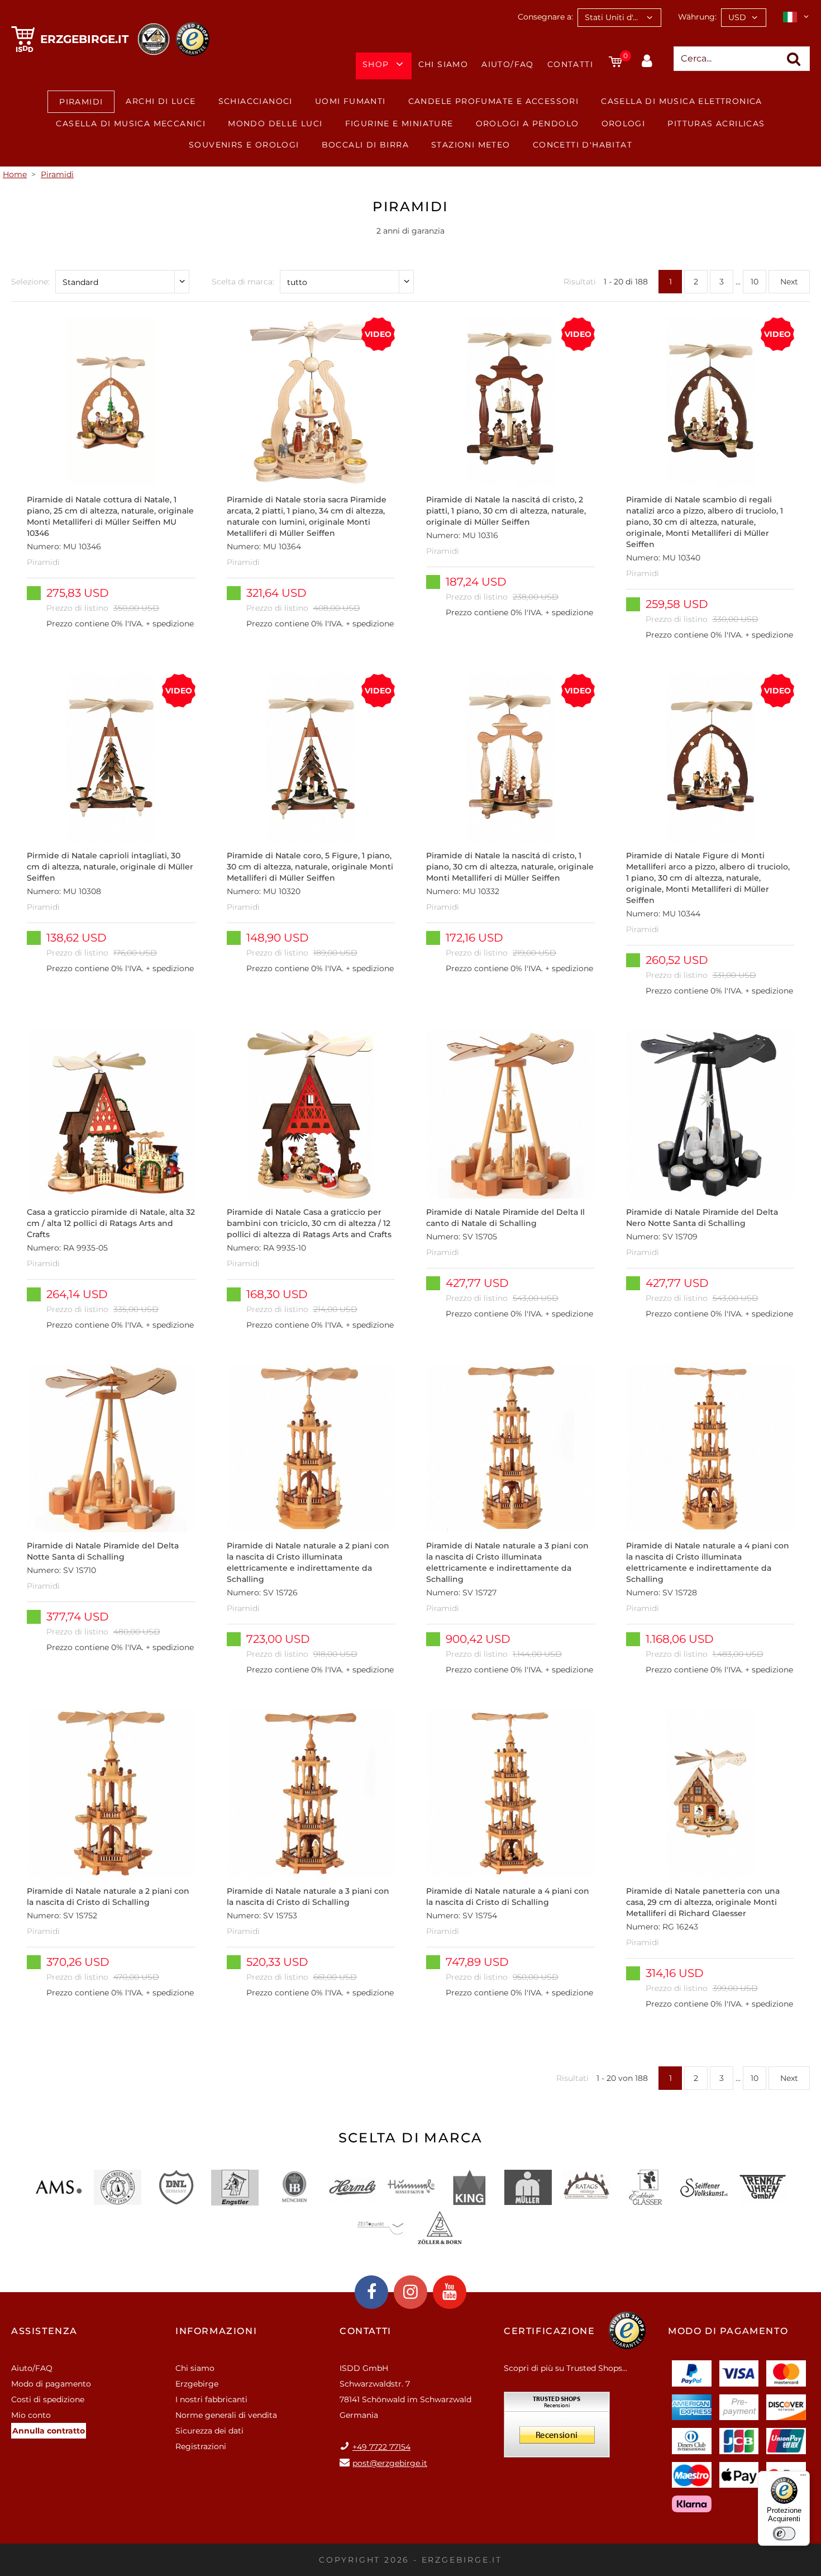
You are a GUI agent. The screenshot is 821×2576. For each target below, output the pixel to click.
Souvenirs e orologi (244, 145)
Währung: (697, 17)
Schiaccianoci (256, 101)
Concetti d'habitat (583, 145)
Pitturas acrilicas (716, 123)
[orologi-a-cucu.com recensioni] (557, 2428)
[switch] (784, 2534)
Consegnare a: (545, 17)
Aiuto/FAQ (508, 64)
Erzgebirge (197, 2384)
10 (755, 282)
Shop (376, 64)
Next (789, 282)
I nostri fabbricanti (211, 2399)
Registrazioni (201, 2446)
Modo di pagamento (51, 2384)
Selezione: (30, 282)
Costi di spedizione (48, 2399)
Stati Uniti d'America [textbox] (623, 17)
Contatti (570, 64)
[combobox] (619, 18)
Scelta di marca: (243, 282)
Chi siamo (443, 64)
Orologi (624, 123)
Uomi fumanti (350, 101)
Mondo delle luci (275, 123)
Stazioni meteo (471, 145)
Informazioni (216, 2331)
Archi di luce (161, 101)
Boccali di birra (365, 145)
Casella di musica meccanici (131, 123)
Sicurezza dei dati (209, 2431)
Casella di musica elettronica (682, 101)
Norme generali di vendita (226, 2415)
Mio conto (31, 2415)
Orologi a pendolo (528, 123)
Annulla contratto (49, 2431)
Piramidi (81, 102)
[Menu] (803, 2478)
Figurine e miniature (399, 123)
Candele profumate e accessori (494, 101)
